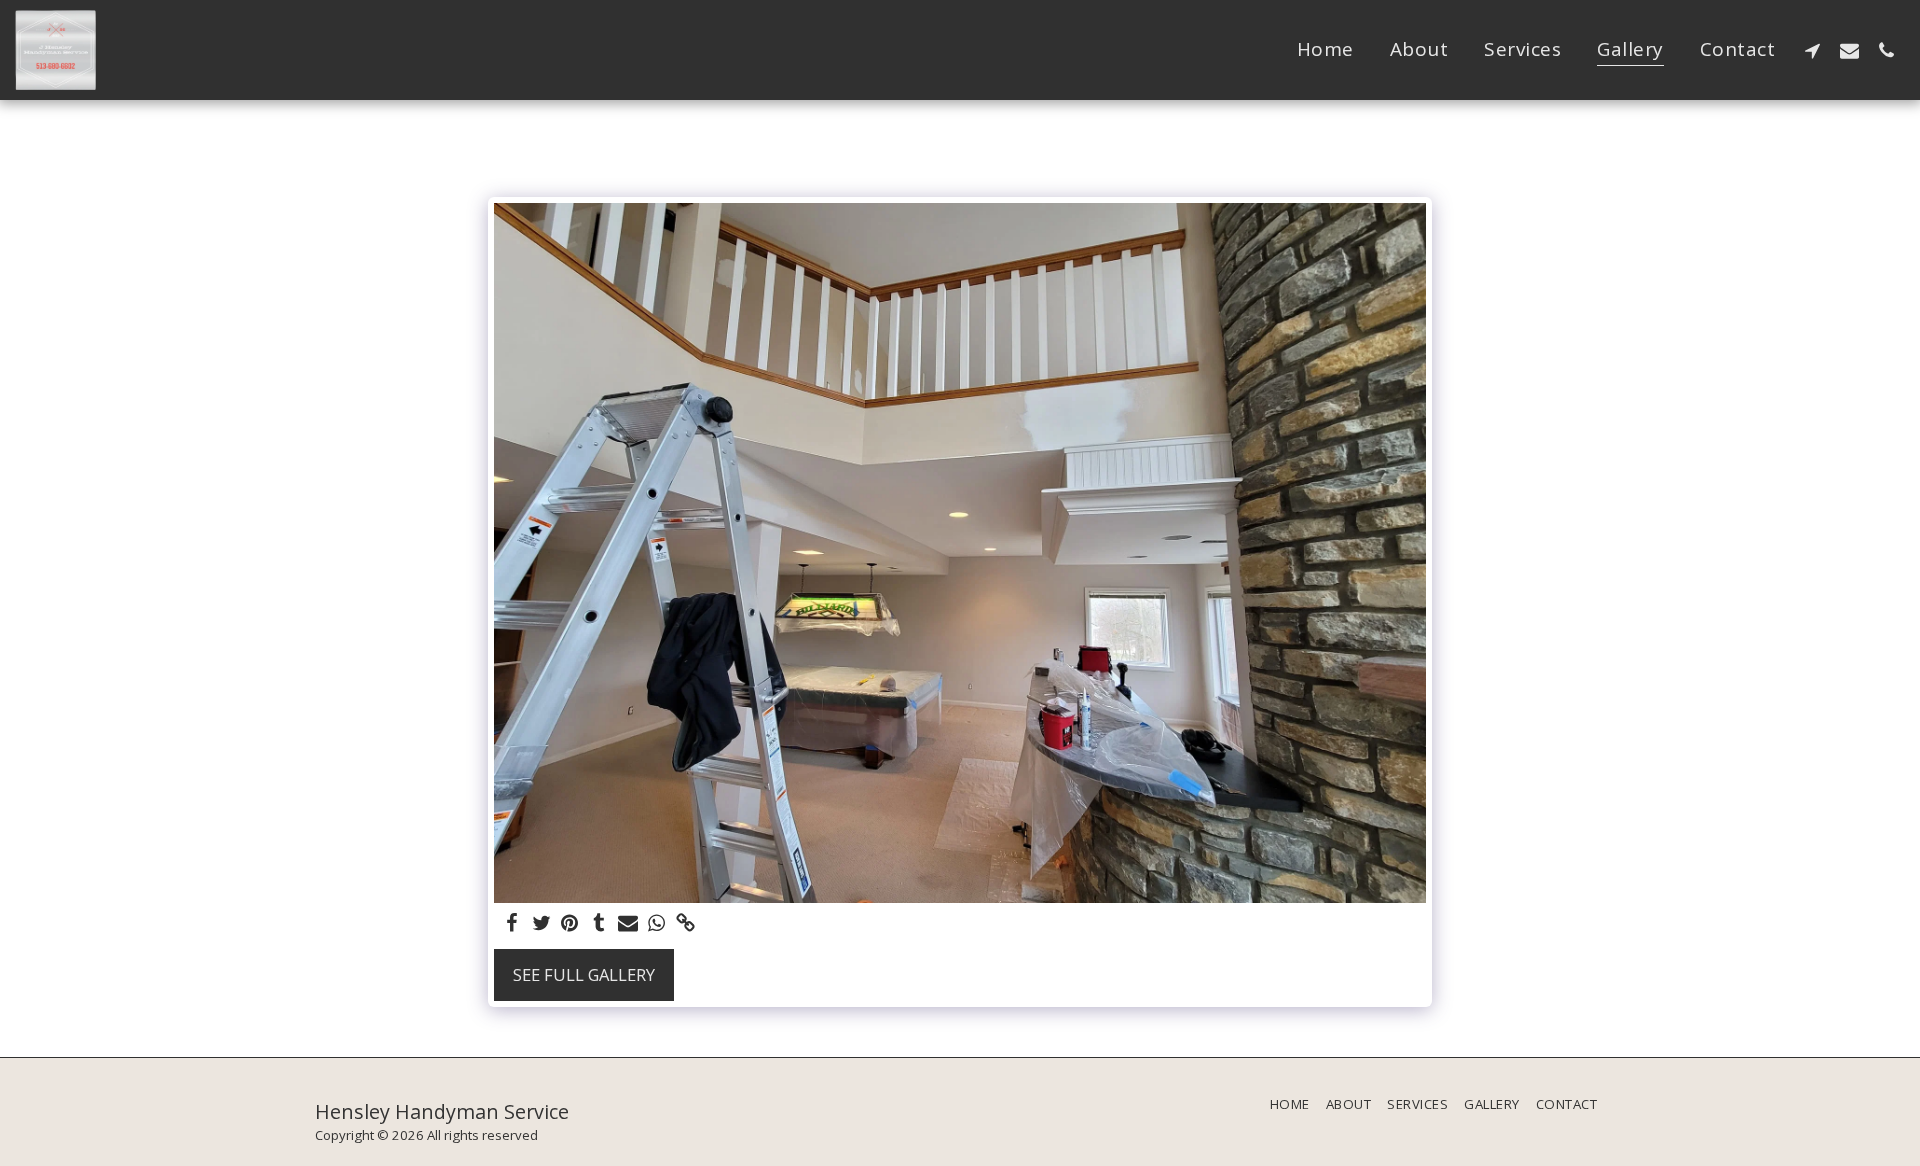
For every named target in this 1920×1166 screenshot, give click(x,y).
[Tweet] (541, 924)
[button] (1812, 50)
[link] (685, 924)
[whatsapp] (656, 924)
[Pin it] (570, 924)
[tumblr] (598, 924)
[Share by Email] (627, 924)
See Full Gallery (584, 974)
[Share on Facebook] (512, 924)
